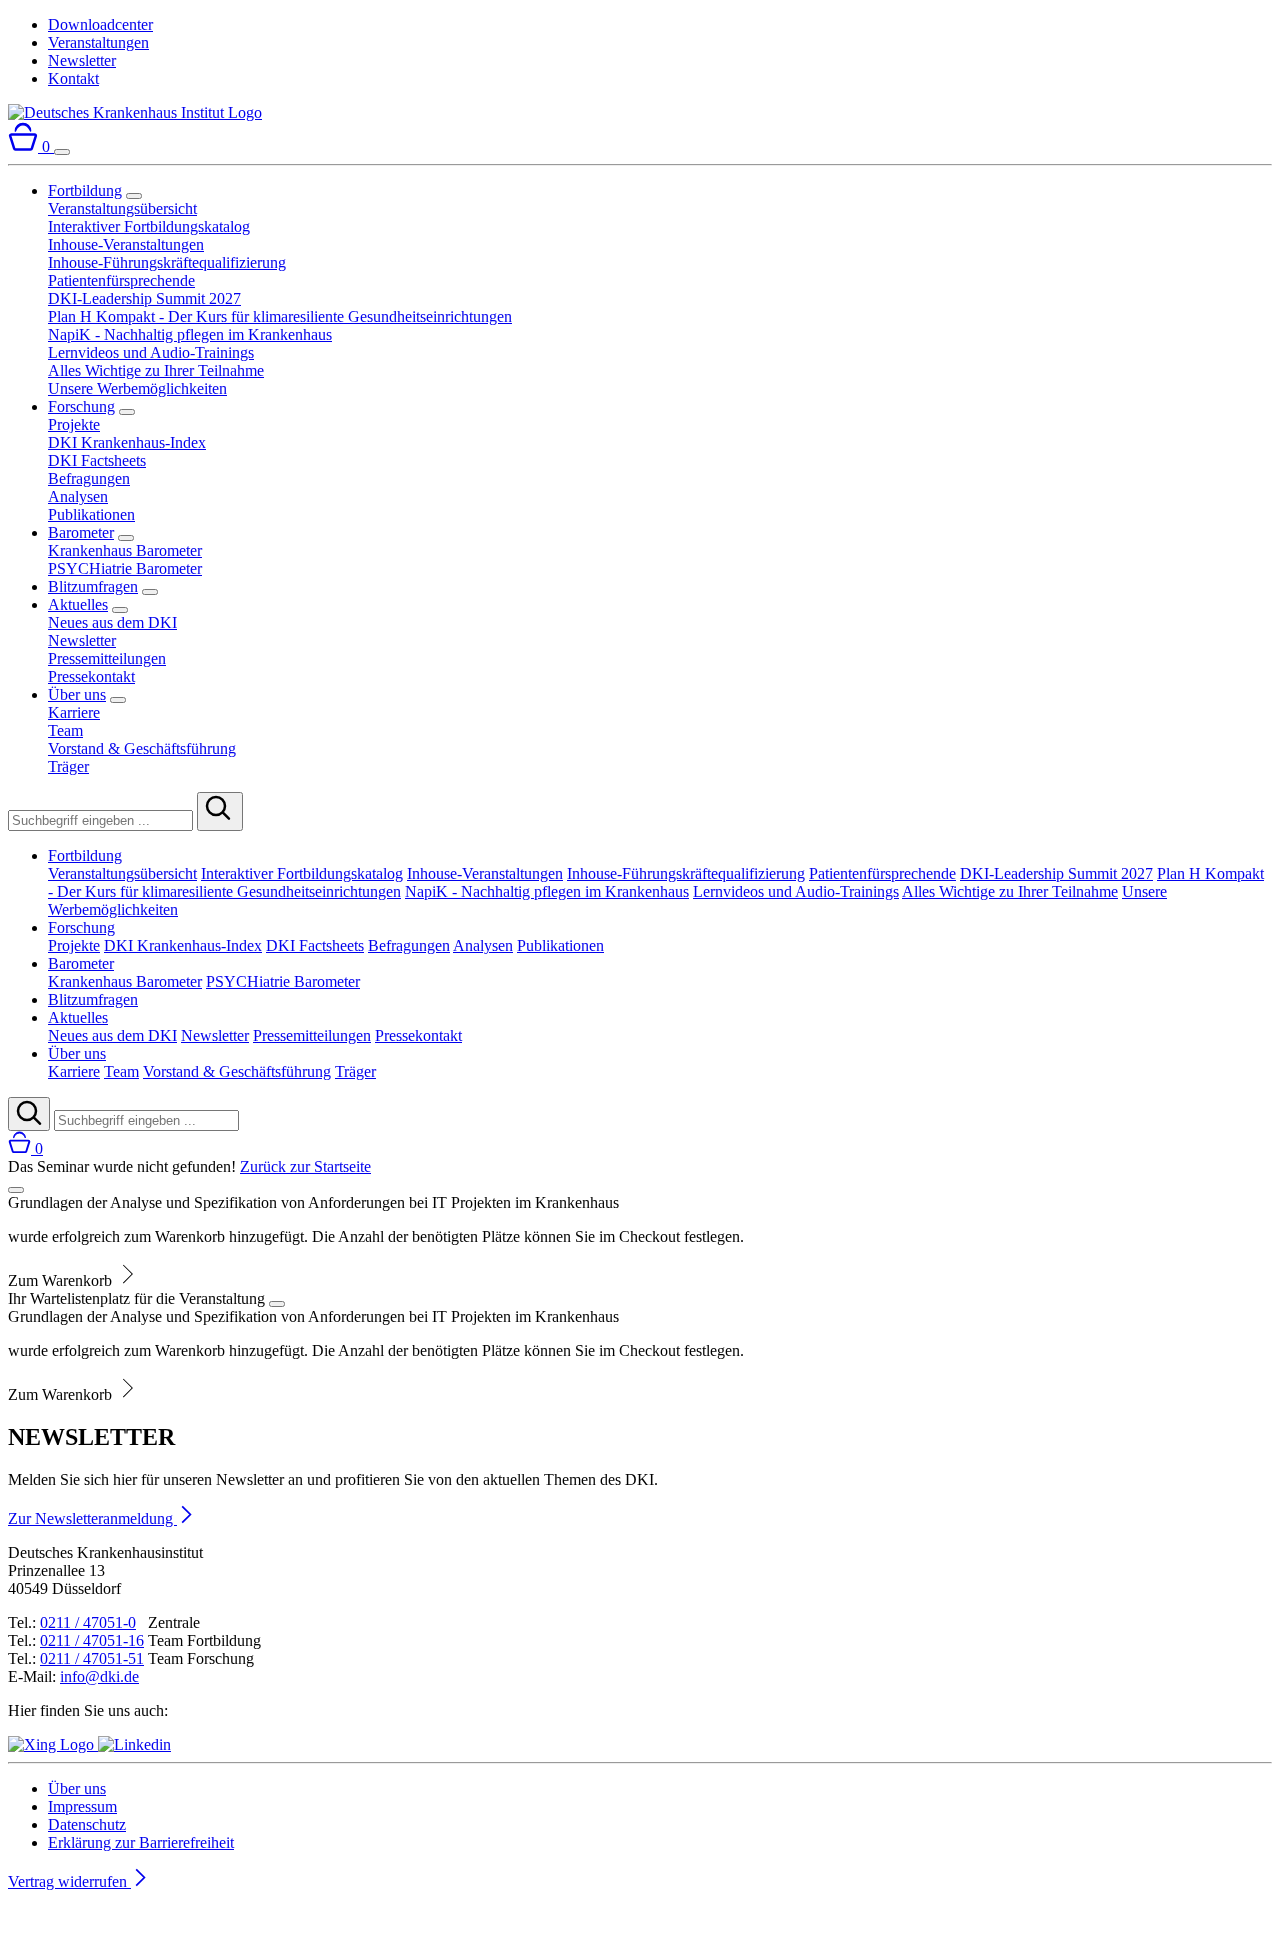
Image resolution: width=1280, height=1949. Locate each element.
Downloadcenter (100, 24)
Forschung (81, 406)
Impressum (82, 1806)
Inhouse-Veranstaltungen (126, 244)
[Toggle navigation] (62, 152)
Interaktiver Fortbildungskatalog (149, 226)
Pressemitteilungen (107, 658)
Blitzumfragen (93, 586)
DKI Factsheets (97, 460)
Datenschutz (87, 1824)
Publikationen (91, 514)
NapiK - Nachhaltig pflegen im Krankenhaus (190, 334)
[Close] (16, 1190)
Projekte (74, 424)
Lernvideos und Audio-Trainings (151, 352)
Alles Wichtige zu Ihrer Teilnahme (156, 370)
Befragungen (89, 478)
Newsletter (82, 60)
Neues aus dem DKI (112, 622)
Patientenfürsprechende (121, 280)
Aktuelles (78, 604)
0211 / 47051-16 (92, 1640)
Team (65, 730)
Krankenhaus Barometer (125, 550)
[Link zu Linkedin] (134, 1744)
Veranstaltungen (98, 42)
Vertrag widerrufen (69, 1881)
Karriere (74, 712)
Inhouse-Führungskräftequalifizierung (167, 262)
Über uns (77, 694)
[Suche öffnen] (29, 1114)
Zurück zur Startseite (305, 1166)
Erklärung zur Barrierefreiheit (141, 1842)
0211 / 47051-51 (92, 1658)
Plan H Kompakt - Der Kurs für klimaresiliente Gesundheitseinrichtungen (280, 316)
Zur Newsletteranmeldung (92, 1518)
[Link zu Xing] (53, 1744)
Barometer (81, 532)
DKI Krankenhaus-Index (127, 442)
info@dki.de (99, 1676)
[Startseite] (135, 112)
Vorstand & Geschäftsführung (142, 748)
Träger (68, 766)
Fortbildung (85, 190)
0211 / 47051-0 (88, 1622)
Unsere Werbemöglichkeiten (137, 388)
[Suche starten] (220, 811)
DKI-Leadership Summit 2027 (144, 298)
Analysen (78, 496)
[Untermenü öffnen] (134, 196)
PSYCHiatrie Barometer (125, 568)
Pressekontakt (91, 676)
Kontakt (73, 78)
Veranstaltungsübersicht (122, 208)
